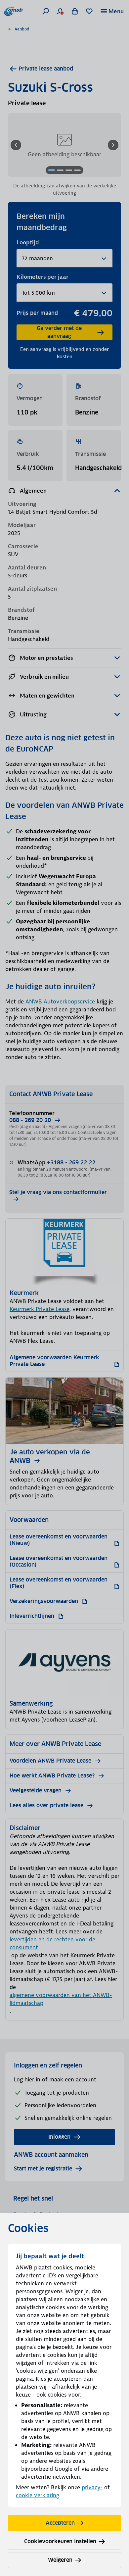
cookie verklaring (38, 2495)
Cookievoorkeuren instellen (60, 2541)
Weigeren (60, 2560)
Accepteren (60, 2523)
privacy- (92, 2487)
